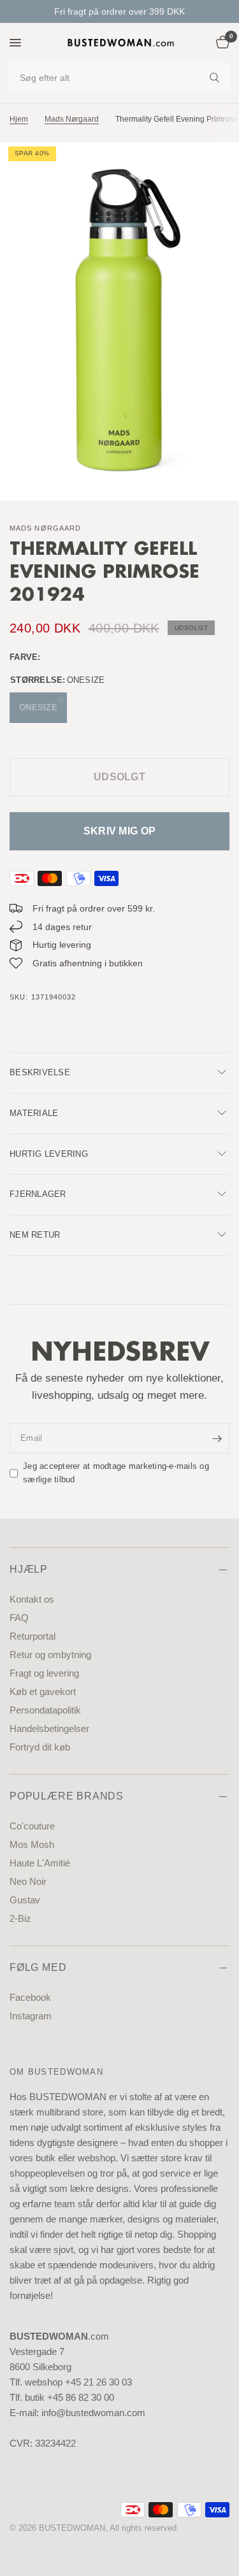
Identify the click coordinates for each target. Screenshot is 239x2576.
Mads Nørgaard (72, 119)
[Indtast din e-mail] (217, 1438)
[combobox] (119, 78)
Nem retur (35, 1235)
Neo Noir (28, 1881)
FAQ (19, 1618)
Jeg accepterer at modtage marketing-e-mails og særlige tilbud (116, 1473)
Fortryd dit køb (40, 1747)
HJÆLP (29, 1569)
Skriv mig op (120, 831)
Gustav (25, 1900)
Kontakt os (32, 1599)
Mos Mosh (32, 1844)
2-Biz (20, 1918)
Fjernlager (38, 1194)
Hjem (19, 119)
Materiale (34, 1113)
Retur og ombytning (50, 1655)
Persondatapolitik (45, 1710)
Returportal (33, 1636)
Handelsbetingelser (49, 1728)
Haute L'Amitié (40, 1863)
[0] (221, 43)
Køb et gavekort (43, 1692)
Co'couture (32, 1826)
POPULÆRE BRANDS (67, 1796)
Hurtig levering (49, 1154)
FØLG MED (38, 1967)
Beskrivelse (40, 1072)
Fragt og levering (44, 1673)
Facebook (30, 1997)
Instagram (31, 2016)
